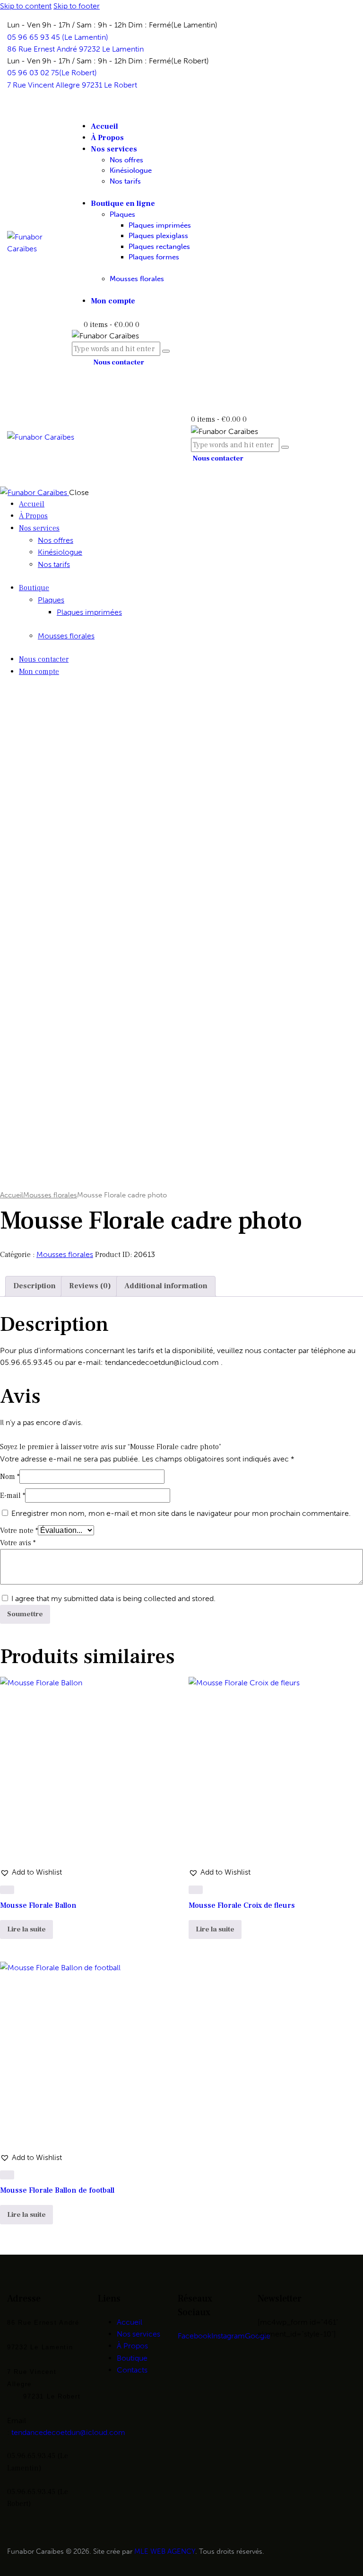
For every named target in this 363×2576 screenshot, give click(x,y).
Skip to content (26, 6)
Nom (10, 1477)
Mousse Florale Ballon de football (57, 2190)
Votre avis (18, 1543)
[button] (31, 1872)
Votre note (19, 1531)
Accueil (12, 1195)
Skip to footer (77, 6)
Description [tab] (35, 1286)
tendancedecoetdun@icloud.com (68, 2432)
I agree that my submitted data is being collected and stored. (113, 1598)
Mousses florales (50, 1195)
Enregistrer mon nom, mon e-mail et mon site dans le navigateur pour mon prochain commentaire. (181, 1513)
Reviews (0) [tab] (90, 1286)
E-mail (13, 1496)
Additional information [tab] (166, 1286)
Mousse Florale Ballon (38, 1905)
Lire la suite (26, 1929)
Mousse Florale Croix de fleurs (242, 1905)
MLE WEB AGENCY (165, 2551)
